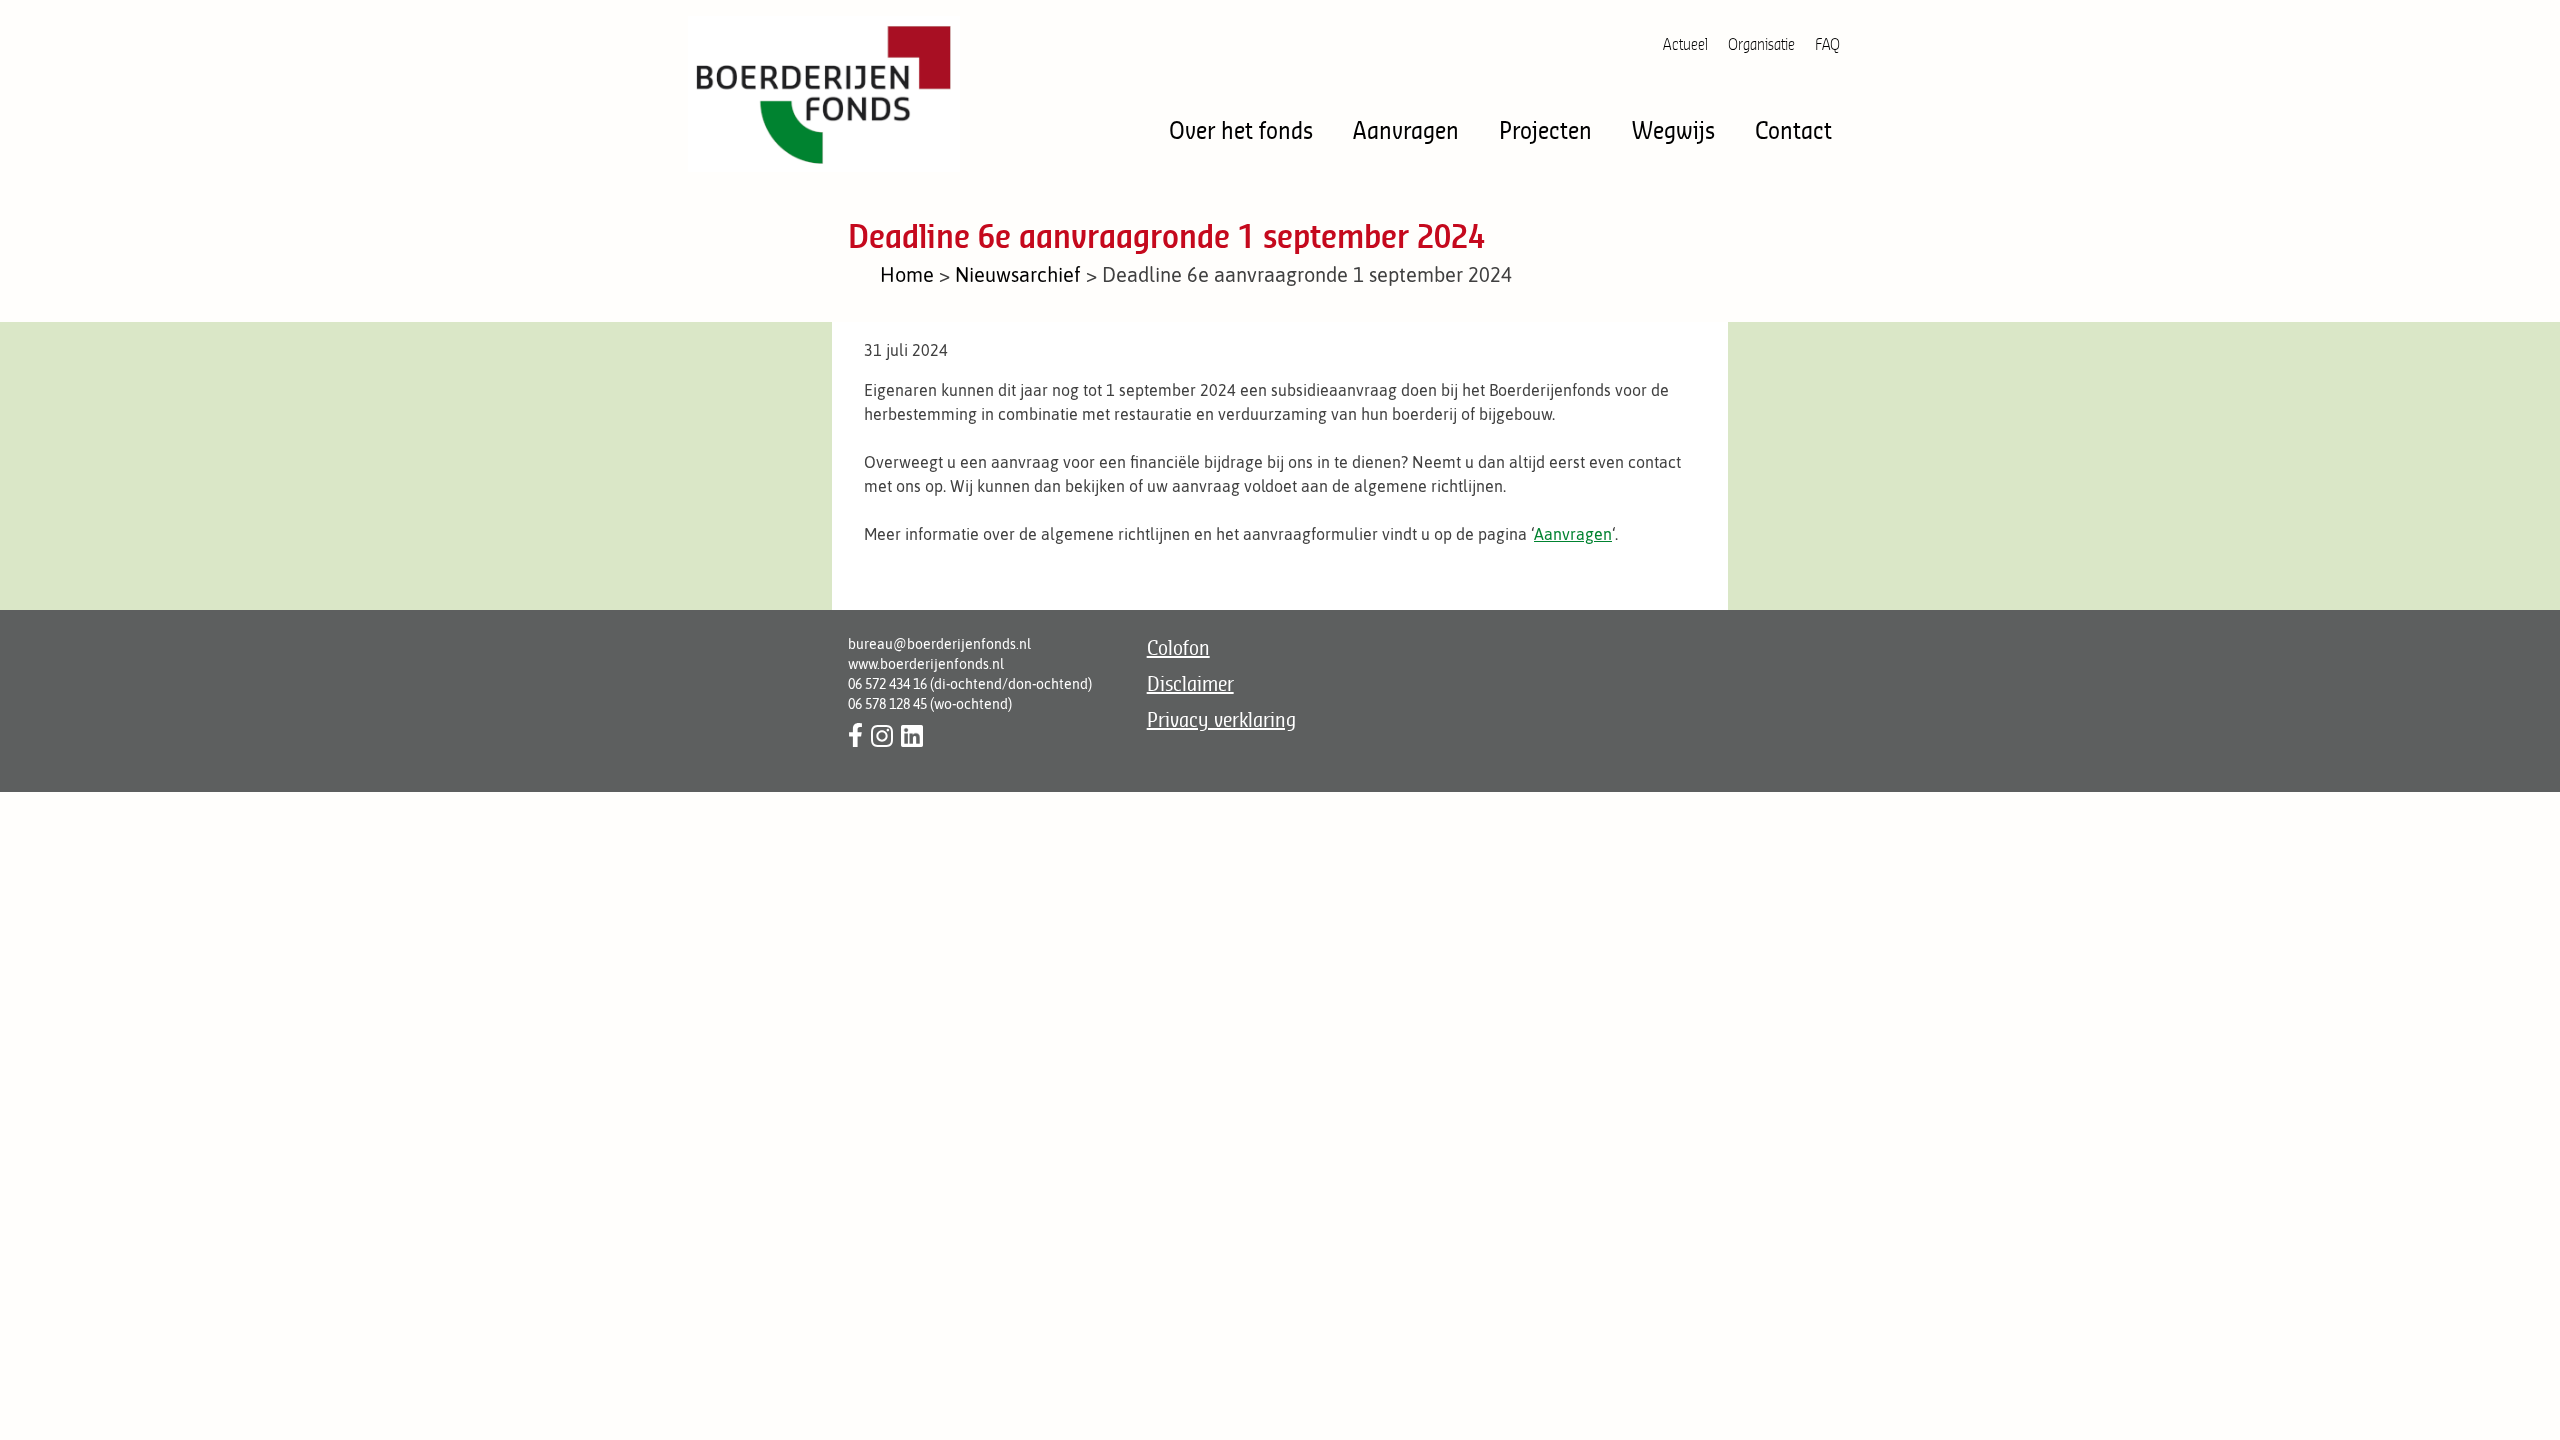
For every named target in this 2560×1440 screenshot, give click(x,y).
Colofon (1178, 647)
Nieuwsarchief (1018, 274)
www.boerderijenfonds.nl (926, 664)
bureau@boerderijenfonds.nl (939, 644)
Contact (1793, 129)
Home (907, 274)
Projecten (1545, 129)
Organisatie (1761, 44)
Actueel (1685, 44)
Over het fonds (1241, 129)
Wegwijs (1673, 129)
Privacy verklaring (1221, 719)
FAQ (1827, 44)
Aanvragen (1406, 129)
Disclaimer (1190, 683)
